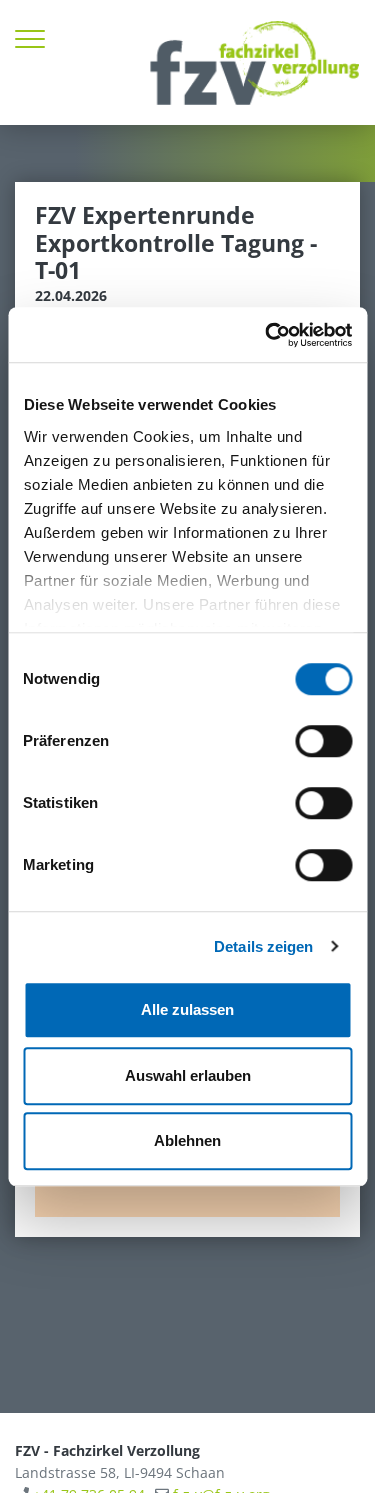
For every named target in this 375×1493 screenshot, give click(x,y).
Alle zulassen (187, 1009)
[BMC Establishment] (255, 62)
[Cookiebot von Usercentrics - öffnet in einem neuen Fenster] (267, 335)
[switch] (323, 741)
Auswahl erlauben (188, 1075)
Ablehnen (187, 1140)
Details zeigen (263, 946)
